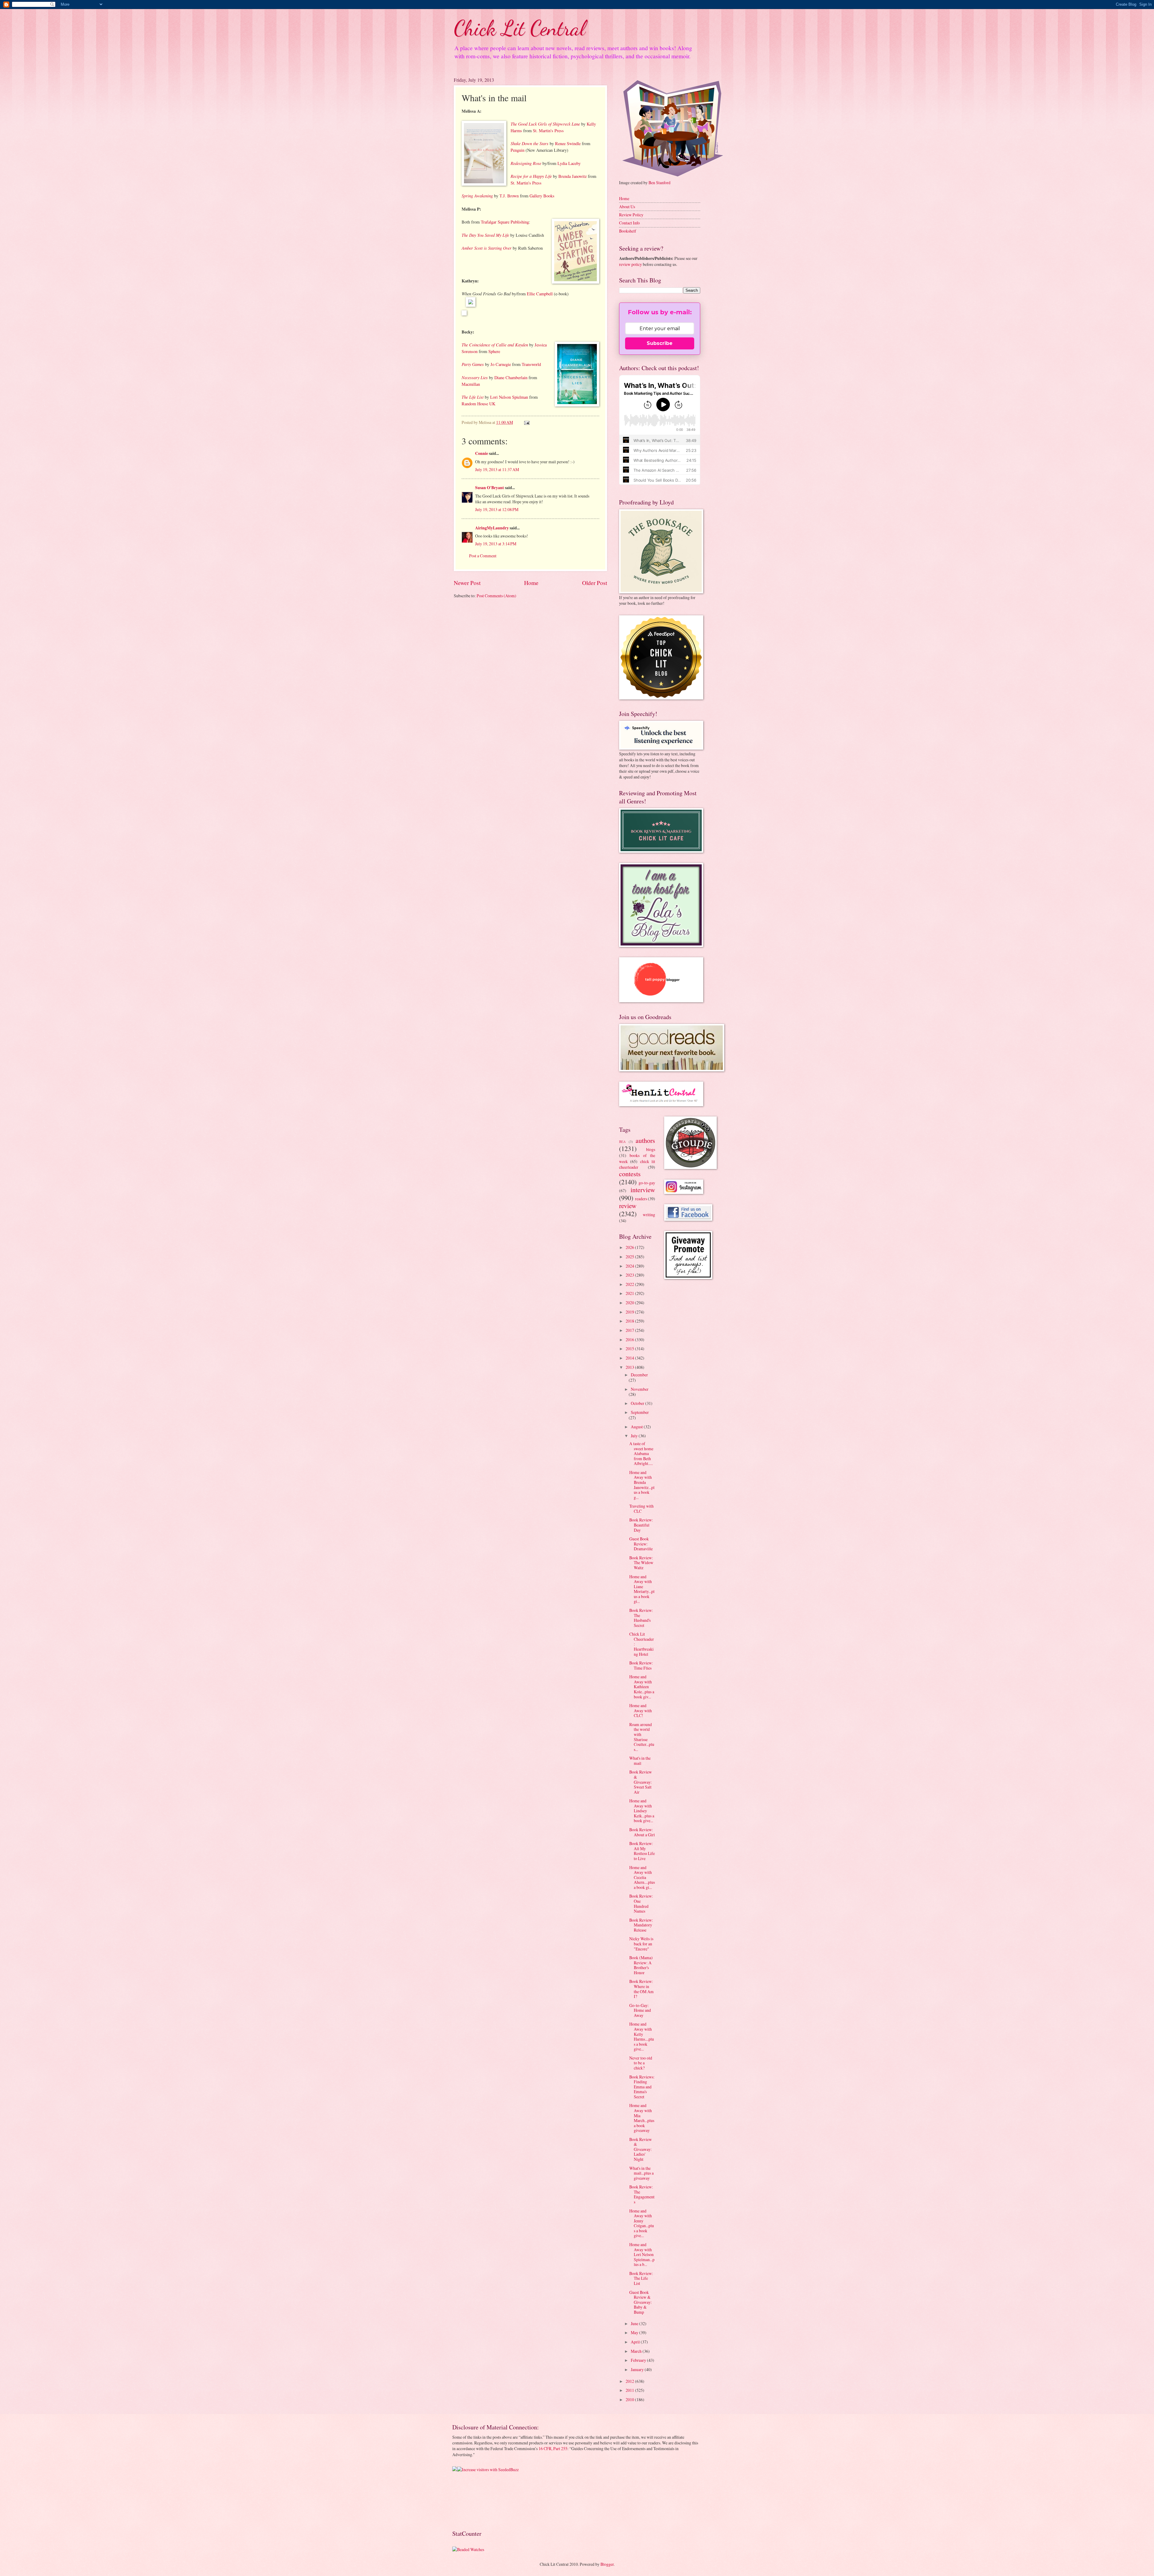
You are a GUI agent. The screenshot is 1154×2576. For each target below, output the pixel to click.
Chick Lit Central (520, 28)
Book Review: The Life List (641, 2278)
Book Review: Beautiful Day (641, 1525)
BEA (622, 1142)
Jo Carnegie (501, 364)
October (638, 1403)
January (638, 2369)
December (639, 1375)
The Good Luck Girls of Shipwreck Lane (545, 124)
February (639, 2360)
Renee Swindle (568, 143)
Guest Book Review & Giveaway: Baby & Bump (641, 2302)
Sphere (494, 351)
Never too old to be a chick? (641, 2063)
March (637, 2351)
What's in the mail (640, 1761)
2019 (630, 1312)
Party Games (473, 364)
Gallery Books (542, 196)
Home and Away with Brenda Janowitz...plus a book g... (642, 1485)
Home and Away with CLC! (641, 1710)
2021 (630, 1293)
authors (645, 1140)
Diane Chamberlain (511, 378)
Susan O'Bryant (490, 488)
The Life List (473, 397)
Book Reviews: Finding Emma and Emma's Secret (642, 2087)
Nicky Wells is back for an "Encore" (641, 1944)
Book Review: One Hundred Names (641, 1903)
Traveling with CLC (641, 1509)
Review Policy (631, 215)
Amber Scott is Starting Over (487, 248)
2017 (630, 1330)
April (636, 2342)
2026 (630, 1247)
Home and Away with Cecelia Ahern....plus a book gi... (642, 1877)
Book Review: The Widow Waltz (641, 1563)
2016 (630, 1340)
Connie (482, 453)
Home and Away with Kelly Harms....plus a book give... (642, 2036)
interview (643, 1190)
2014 (630, 1358)
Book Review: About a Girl (642, 1832)
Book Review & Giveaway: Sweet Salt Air (641, 1782)
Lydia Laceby (569, 163)
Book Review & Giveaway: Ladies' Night (641, 2149)
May (635, 2332)
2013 (630, 1367)
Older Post (595, 583)
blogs (651, 1149)
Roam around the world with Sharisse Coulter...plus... (642, 1737)
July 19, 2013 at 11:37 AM (497, 469)
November (640, 1389)
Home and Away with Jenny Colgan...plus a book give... (642, 2223)
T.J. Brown (509, 196)
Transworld (531, 364)
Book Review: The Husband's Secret (641, 1618)
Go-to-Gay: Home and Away (640, 2010)
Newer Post (467, 583)
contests (630, 1174)
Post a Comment (483, 556)
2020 (630, 1303)
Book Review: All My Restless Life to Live (642, 1851)
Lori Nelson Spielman (509, 397)
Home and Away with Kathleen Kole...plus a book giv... (642, 1687)
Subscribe (660, 343)
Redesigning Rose (526, 163)
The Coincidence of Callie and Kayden (495, 345)
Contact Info (629, 223)
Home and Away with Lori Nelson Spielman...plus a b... (642, 2254)
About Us (627, 207)
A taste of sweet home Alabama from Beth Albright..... (641, 1453)
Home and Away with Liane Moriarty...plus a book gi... (642, 1589)
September (640, 1412)
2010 (630, 2399)
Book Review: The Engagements (642, 2194)
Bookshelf (628, 231)
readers (641, 1199)
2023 (630, 1275)
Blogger (607, 2564)
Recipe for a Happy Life (531, 176)
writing (649, 1215)
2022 (630, 1284)
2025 (630, 1257)
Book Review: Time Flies (641, 1665)
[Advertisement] (471, 2500)
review (628, 1206)
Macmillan (471, 384)
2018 (630, 1321)
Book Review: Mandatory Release (641, 1925)
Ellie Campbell (540, 294)
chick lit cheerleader (637, 1164)
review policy (630, 264)
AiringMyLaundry (492, 528)
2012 (630, 2381)
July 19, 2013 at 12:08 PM (497, 509)
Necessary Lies (475, 377)
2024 (630, 1266)
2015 (630, 1349)
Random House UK (478, 404)
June (635, 2323)
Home (531, 583)
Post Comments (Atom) (496, 596)
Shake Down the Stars (530, 143)
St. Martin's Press (548, 131)
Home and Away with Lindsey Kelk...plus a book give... (642, 1811)
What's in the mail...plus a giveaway (641, 2173)
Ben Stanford (659, 183)
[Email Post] (527, 422)
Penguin (517, 150)
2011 (630, 2390)
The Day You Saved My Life (485, 235)
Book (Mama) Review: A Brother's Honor (641, 1965)
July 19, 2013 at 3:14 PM (496, 544)
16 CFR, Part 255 (553, 2448)
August (637, 1427)
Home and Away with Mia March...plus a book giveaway (642, 2118)
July (635, 1436)
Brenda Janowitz (572, 176)
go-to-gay (647, 1183)
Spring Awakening (477, 196)
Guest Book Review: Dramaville (641, 1544)
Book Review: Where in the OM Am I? (641, 1989)
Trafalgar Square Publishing (505, 222)
